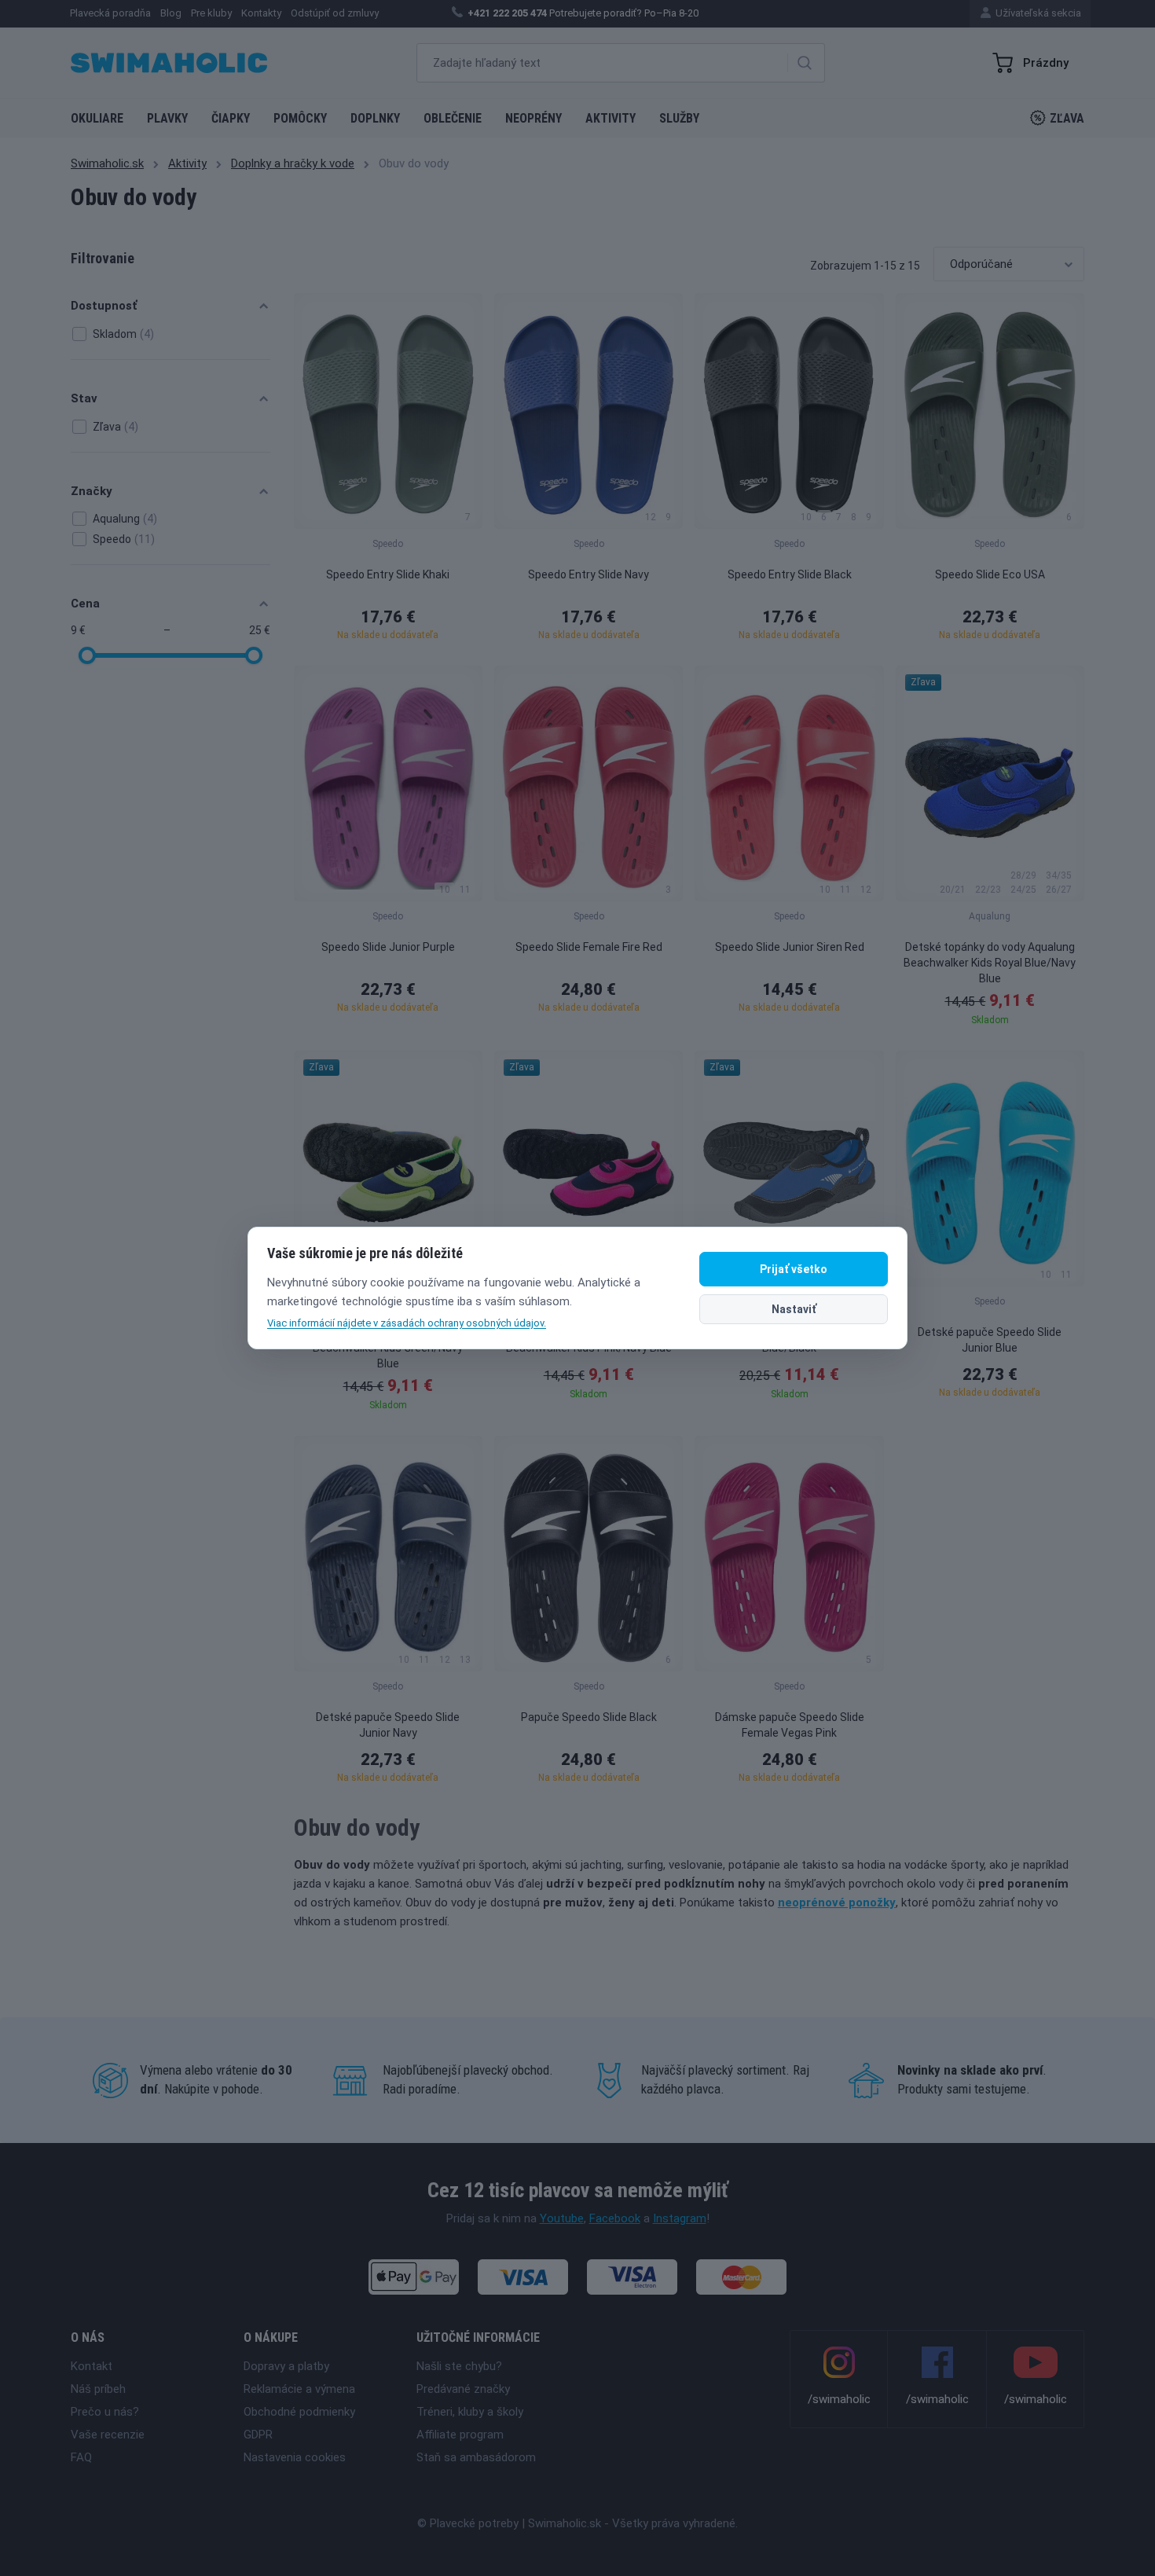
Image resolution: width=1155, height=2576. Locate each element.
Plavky (167, 118)
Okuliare (97, 118)
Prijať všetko (794, 1269)
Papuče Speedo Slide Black (589, 1717)
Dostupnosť (104, 306)
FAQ (81, 2457)
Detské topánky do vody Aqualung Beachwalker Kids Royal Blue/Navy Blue (990, 963)
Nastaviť (794, 1309)
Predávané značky (463, 2389)
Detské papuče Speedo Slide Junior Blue (990, 1340)
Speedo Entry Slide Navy (588, 574)
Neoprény (533, 118)
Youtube (562, 2218)
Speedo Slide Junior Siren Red (790, 947)
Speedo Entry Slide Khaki (388, 574)
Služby (679, 118)
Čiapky (231, 118)
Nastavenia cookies (295, 2457)
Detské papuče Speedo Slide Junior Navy (388, 1725)
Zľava (1067, 118)
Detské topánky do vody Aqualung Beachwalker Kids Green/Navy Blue (388, 1348)
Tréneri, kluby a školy (470, 2412)
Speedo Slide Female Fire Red (589, 947)
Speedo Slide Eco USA (990, 574)
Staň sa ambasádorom (476, 2457)
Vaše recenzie (108, 2435)
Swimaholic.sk (107, 163)
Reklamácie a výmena (299, 2389)
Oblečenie (453, 118)
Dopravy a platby (286, 2366)
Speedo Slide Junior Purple (388, 947)
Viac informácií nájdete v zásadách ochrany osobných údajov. (407, 1323)
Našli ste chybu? (459, 2366)
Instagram (680, 2218)
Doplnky (375, 118)
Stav (84, 398)
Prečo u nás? (105, 2412)
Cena (85, 604)
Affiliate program (460, 2435)
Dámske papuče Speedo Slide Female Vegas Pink (790, 1725)
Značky (92, 491)
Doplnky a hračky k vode (293, 163)
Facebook (615, 2218)
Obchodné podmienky (299, 2412)
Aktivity (610, 118)
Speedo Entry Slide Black (790, 574)
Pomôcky (300, 118)
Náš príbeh (98, 2389)
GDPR (258, 2435)
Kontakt (92, 2366)
